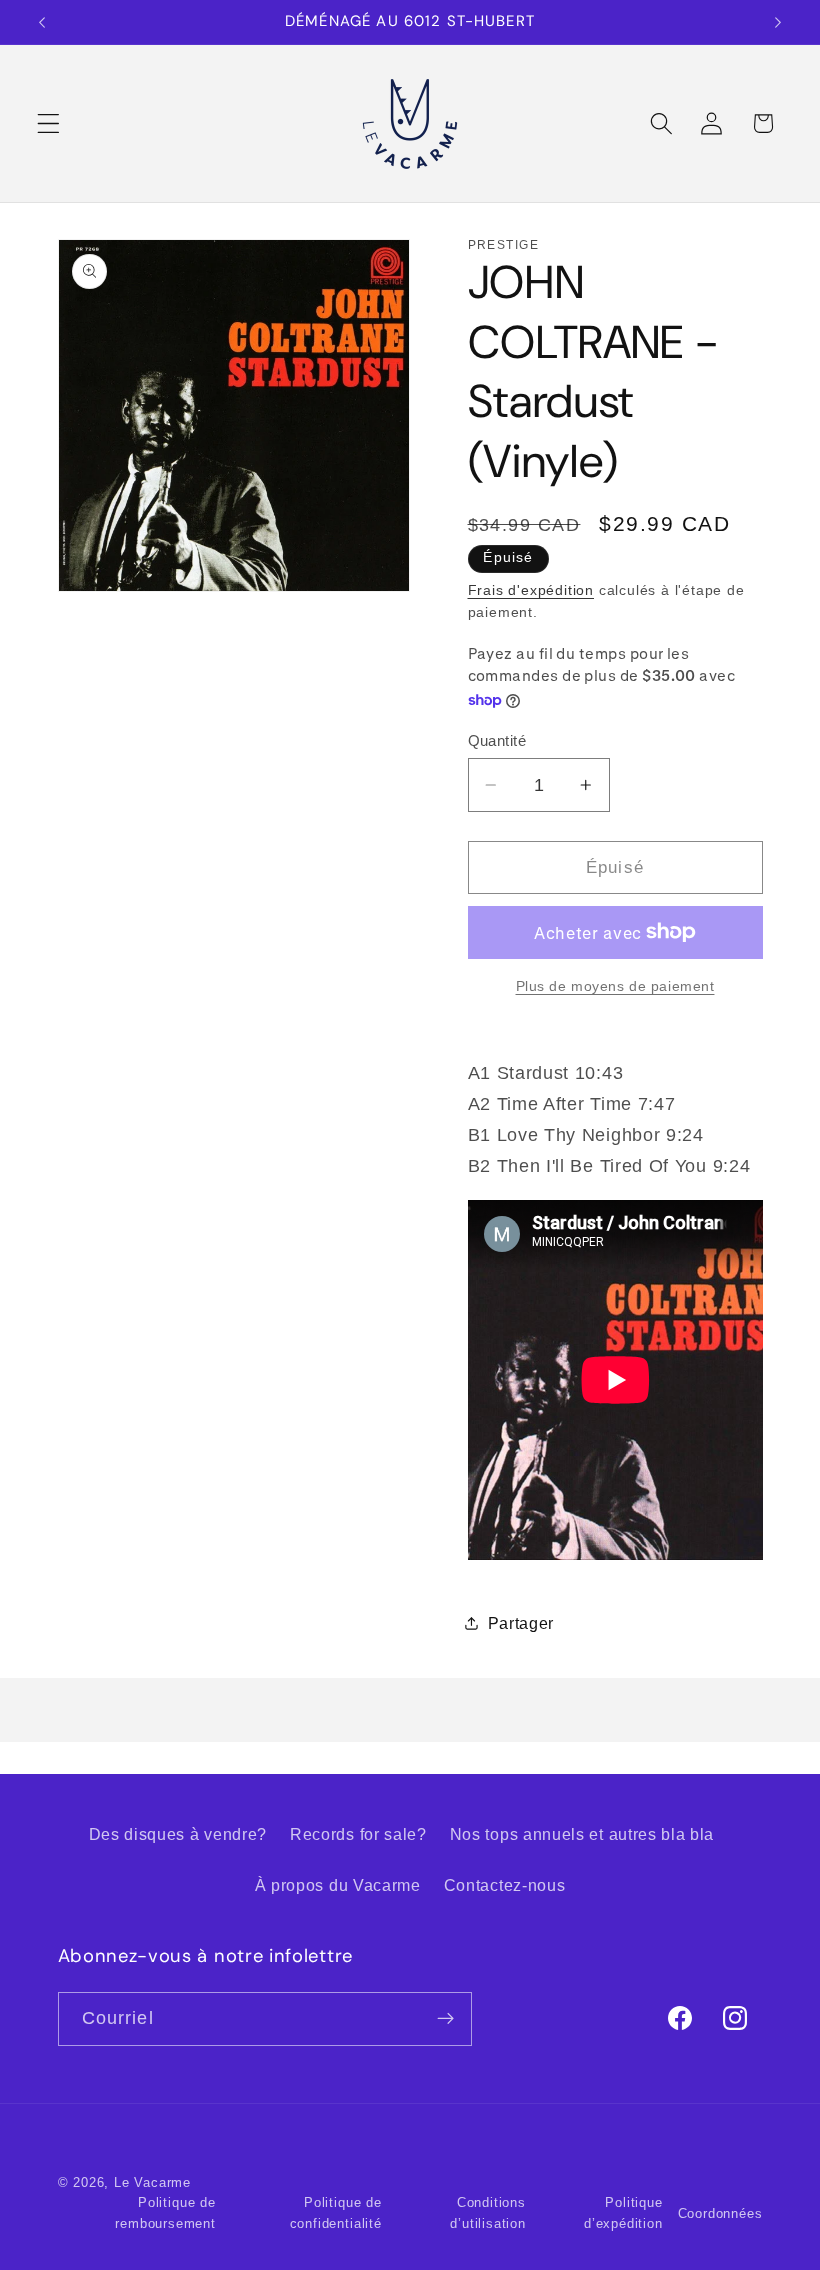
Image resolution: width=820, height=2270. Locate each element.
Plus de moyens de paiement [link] (615, 986)
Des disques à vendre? (178, 1834)
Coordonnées (720, 2214)
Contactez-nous (505, 1885)
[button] (48, 123)
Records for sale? (358, 1834)
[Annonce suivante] (778, 22)
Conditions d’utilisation (487, 2213)
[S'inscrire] (445, 2019)
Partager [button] (521, 1623)
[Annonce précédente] (42, 22)
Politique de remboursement (165, 2213)
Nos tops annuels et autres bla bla (582, 1834)
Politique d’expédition (623, 2213)
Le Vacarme (152, 2183)
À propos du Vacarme (338, 1885)
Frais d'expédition (531, 590)
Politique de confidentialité (336, 2213)
